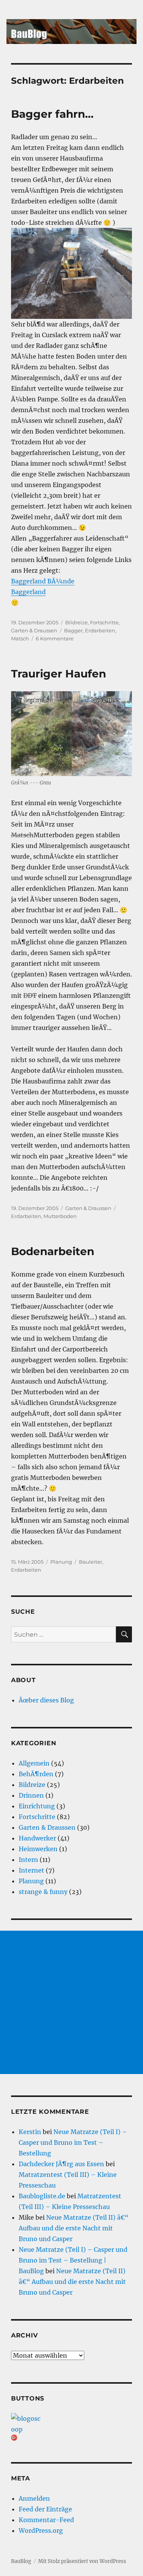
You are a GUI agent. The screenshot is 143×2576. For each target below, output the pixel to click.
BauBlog (21, 2561)
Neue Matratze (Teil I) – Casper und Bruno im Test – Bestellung (73, 2142)
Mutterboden (60, 1216)
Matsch (20, 638)
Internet (31, 1870)
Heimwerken (38, 1849)
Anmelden (34, 2498)
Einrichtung (37, 1806)
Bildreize (76, 622)
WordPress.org (41, 2531)
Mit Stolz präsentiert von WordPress (82, 2561)
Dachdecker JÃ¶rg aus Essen (61, 2164)
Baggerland (28, 592)
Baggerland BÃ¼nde (43, 581)
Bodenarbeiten (53, 1251)
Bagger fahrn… (52, 114)
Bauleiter (91, 1562)
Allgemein (34, 1763)
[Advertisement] (71, 2002)
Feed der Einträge (45, 2509)
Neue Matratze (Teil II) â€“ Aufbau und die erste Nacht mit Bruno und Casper (74, 2228)
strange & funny (43, 1892)
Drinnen (31, 1795)
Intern (28, 1860)
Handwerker (37, 1838)
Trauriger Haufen (59, 674)
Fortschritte (104, 622)
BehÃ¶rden (36, 1774)
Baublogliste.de (42, 2196)
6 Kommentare (55, 638)
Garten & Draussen (34, 630)
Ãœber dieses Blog (46, 1700)
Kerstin (30, 2132)
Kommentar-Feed (46, 2520)
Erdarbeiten (100, 630)
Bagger (73, 630)
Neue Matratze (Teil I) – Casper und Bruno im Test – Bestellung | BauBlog (73, 2260)
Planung (61, 1562)
